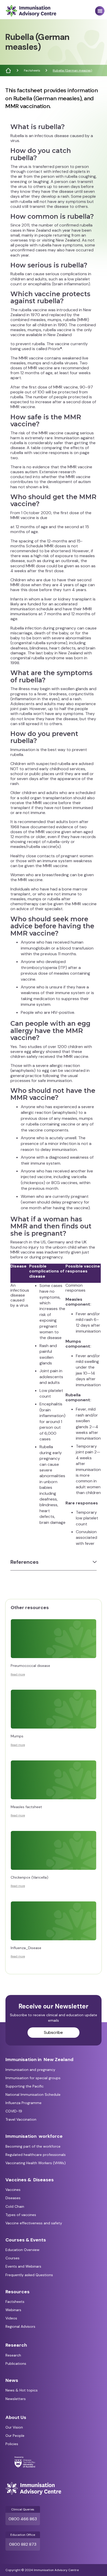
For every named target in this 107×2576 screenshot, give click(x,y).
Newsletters (16, 2399)
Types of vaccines (21, 2215)
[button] (100, 11)
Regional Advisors (20, 2326)
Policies (12, 2444)
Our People (15, 2436)
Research (13, 2355)
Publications (16, 2363)
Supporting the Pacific (25, 2086)
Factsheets (32, 70)
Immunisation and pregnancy (30, 2070)
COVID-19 (14, 2111)
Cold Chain (15, 2206)
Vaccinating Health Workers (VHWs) (36, 2163)
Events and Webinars (23, 2266)
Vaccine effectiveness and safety (34, 2223)
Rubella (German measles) (72, 70)
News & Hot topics (22, 2390)
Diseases (13, 2198)
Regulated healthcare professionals (36, 2155)
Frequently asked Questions (29, 2275)
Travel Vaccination (21, 2119)
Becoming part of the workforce (33, 2146)
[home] (30, 11)
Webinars (13, 2310)
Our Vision (14, 2427)
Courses (12, 2258)
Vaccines (13, 2190)
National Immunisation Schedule (33, 2094)
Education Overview (22, 2250)
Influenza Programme (24, 2103)
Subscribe (53, 2032)
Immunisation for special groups (33, 2078)
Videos (11, 2318)
